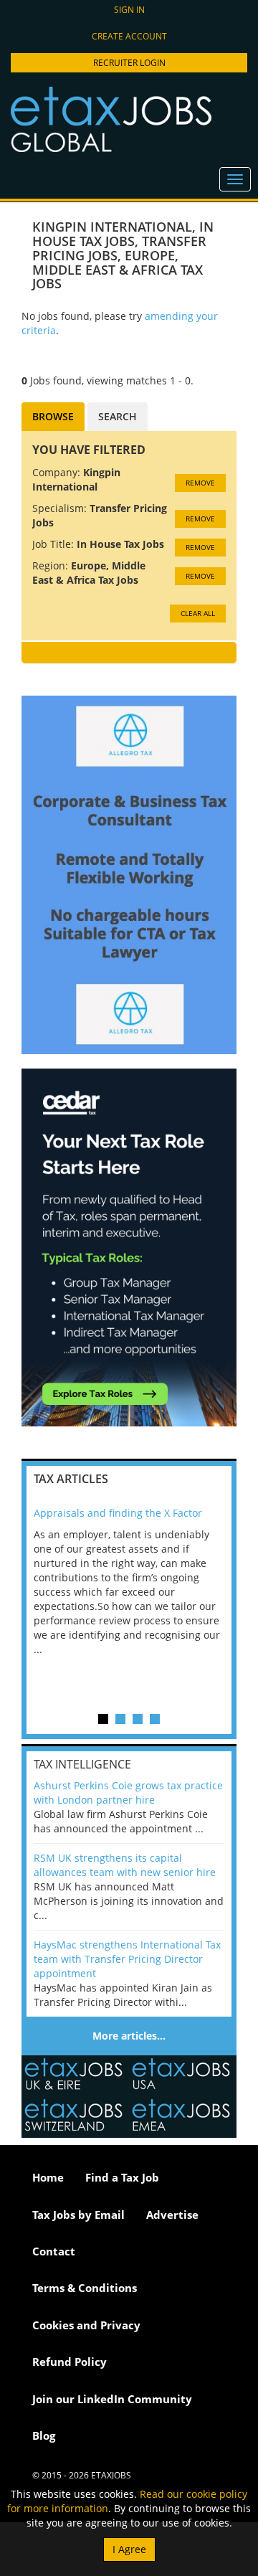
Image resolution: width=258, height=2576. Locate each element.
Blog (44, 2435)
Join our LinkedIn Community (112, 2399)
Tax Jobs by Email (78, 2215)
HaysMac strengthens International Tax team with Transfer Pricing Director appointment (127, 1959)
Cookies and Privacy (86, 2325)
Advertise (172, 2215)
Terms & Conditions (85, 2288)
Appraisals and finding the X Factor (118, 1513)
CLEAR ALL (198, 613)
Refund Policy (70, 2362)
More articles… (129, 2036)
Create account (129, 36)
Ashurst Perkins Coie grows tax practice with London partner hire (128, 1793)
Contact (54, 2251)
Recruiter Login (129, 63)
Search (118, 416)
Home (48, 2177)
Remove (200, 483)
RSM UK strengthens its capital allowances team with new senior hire (125, 1865)
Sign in (129, 10)
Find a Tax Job (122, 2177)
